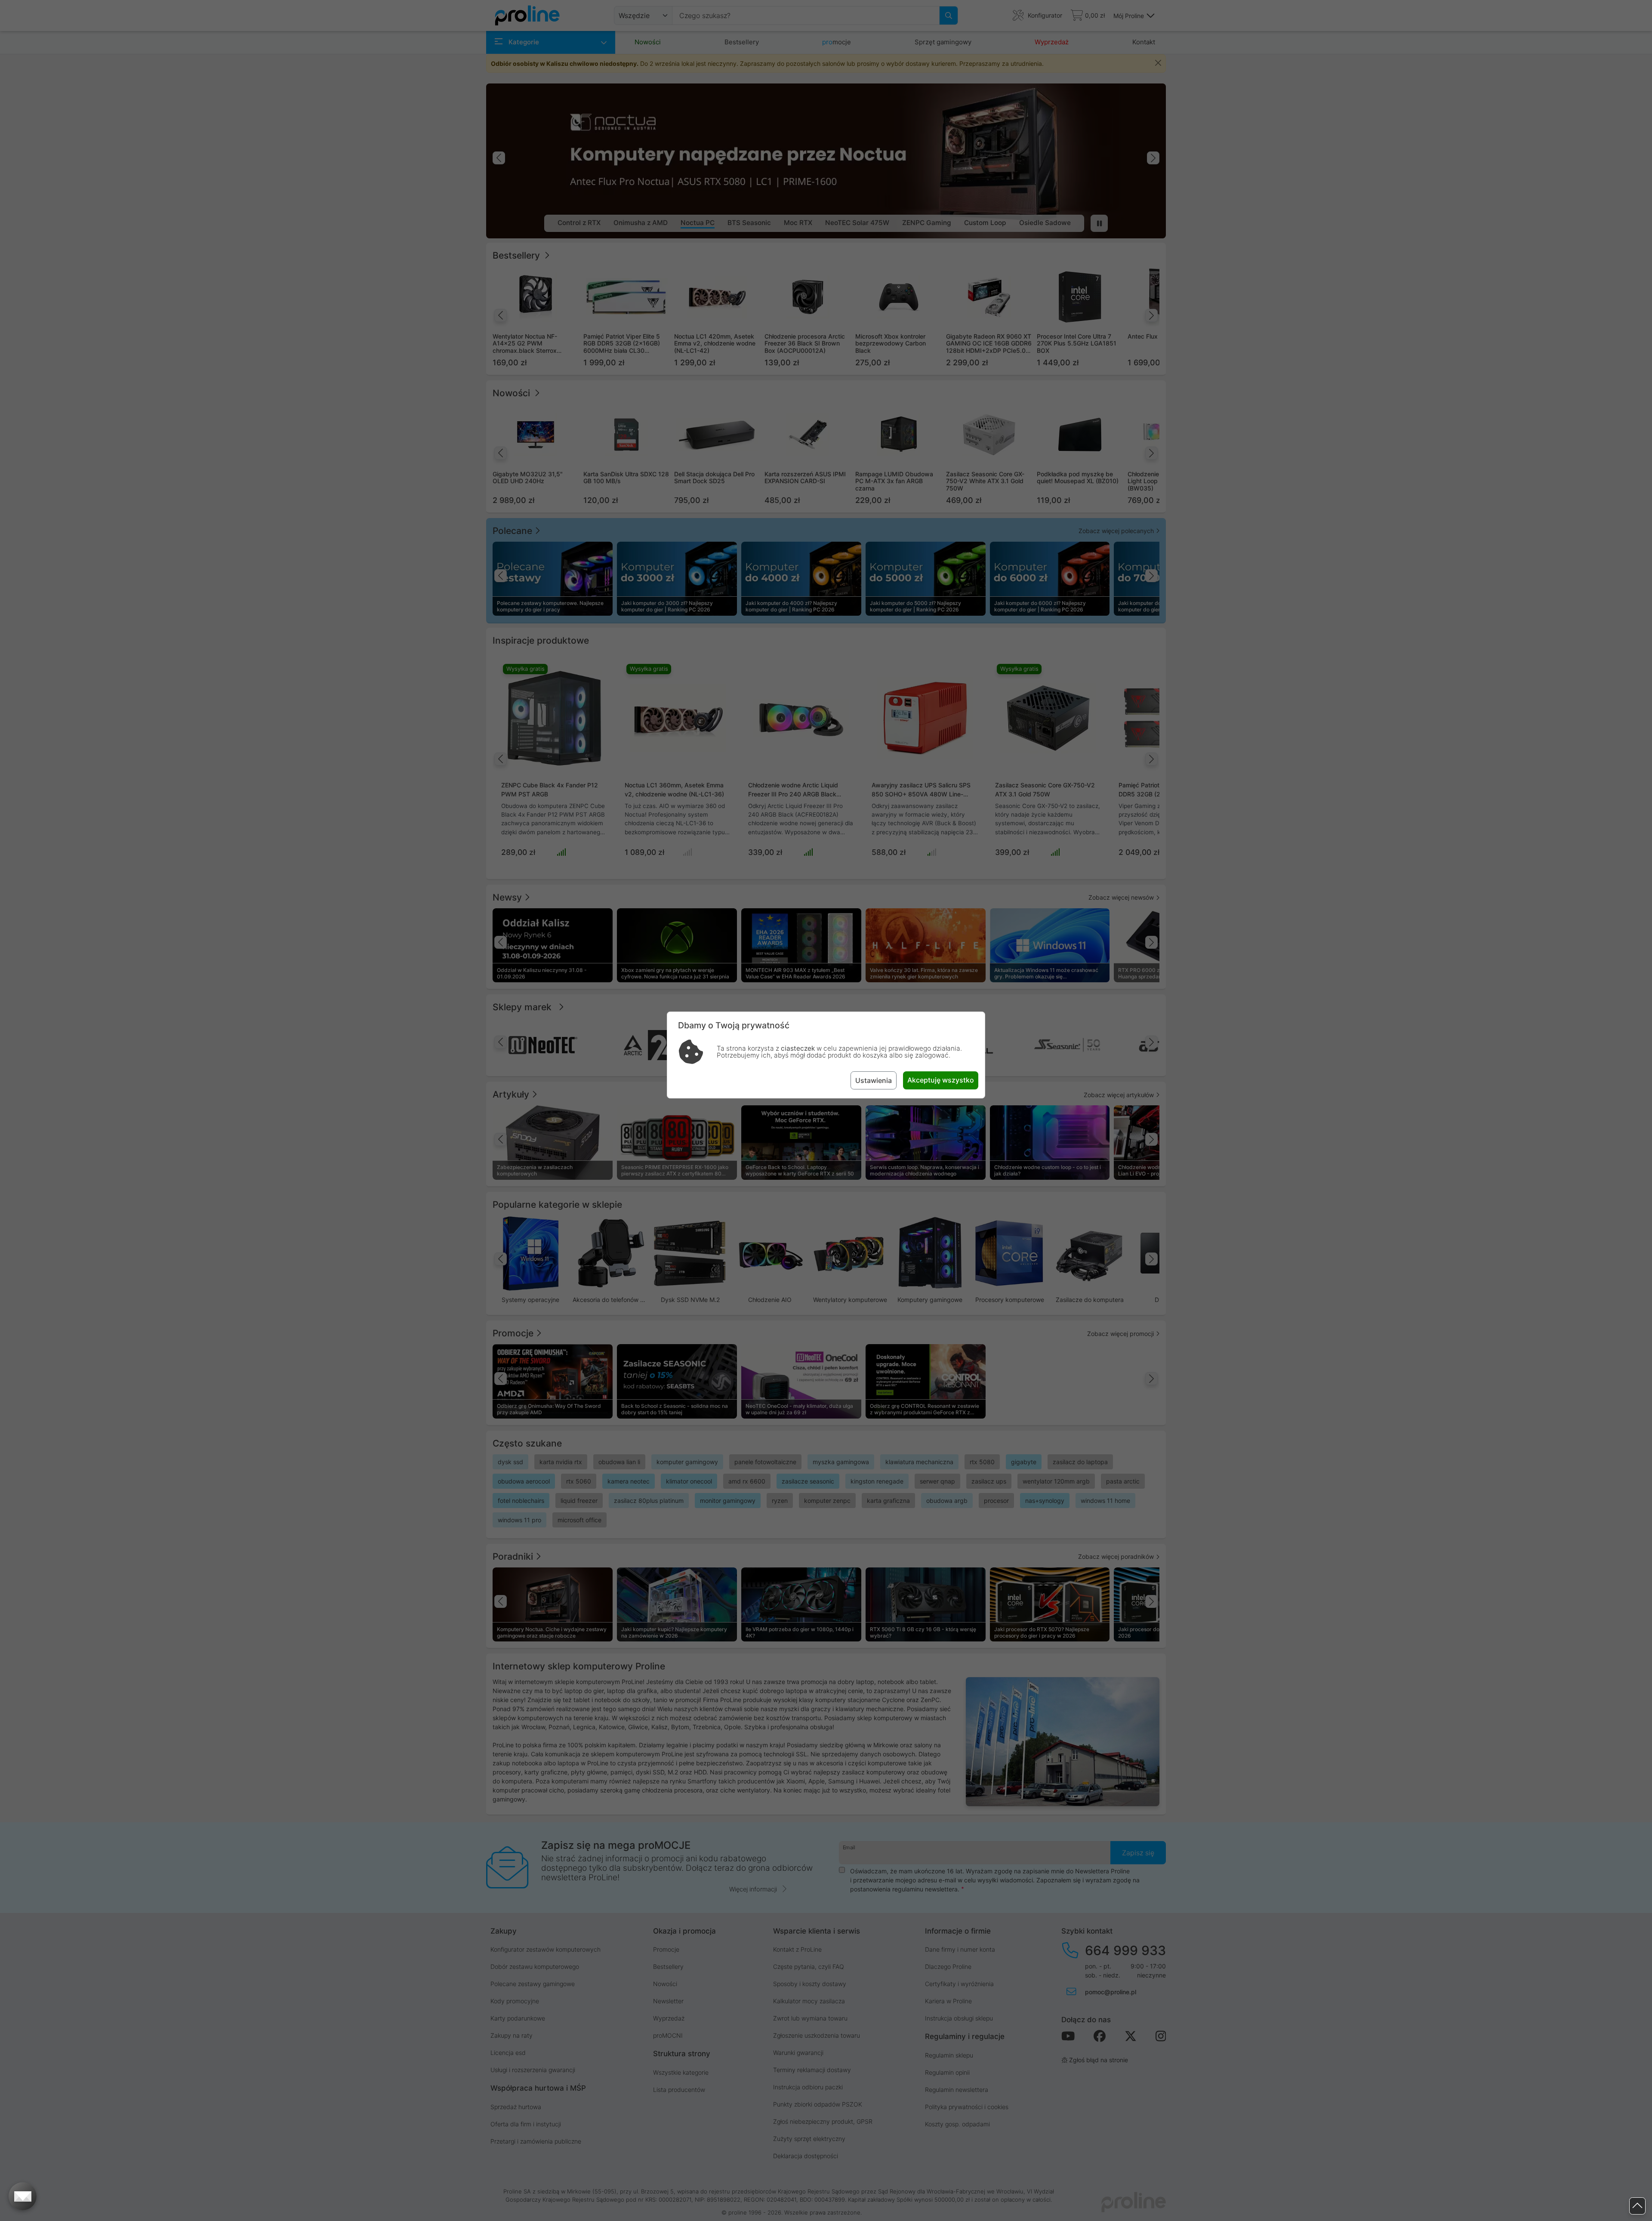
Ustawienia (874, 1080)
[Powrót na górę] (1637, 2206)
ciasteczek (798, 1048)
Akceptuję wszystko (941, 1080)
